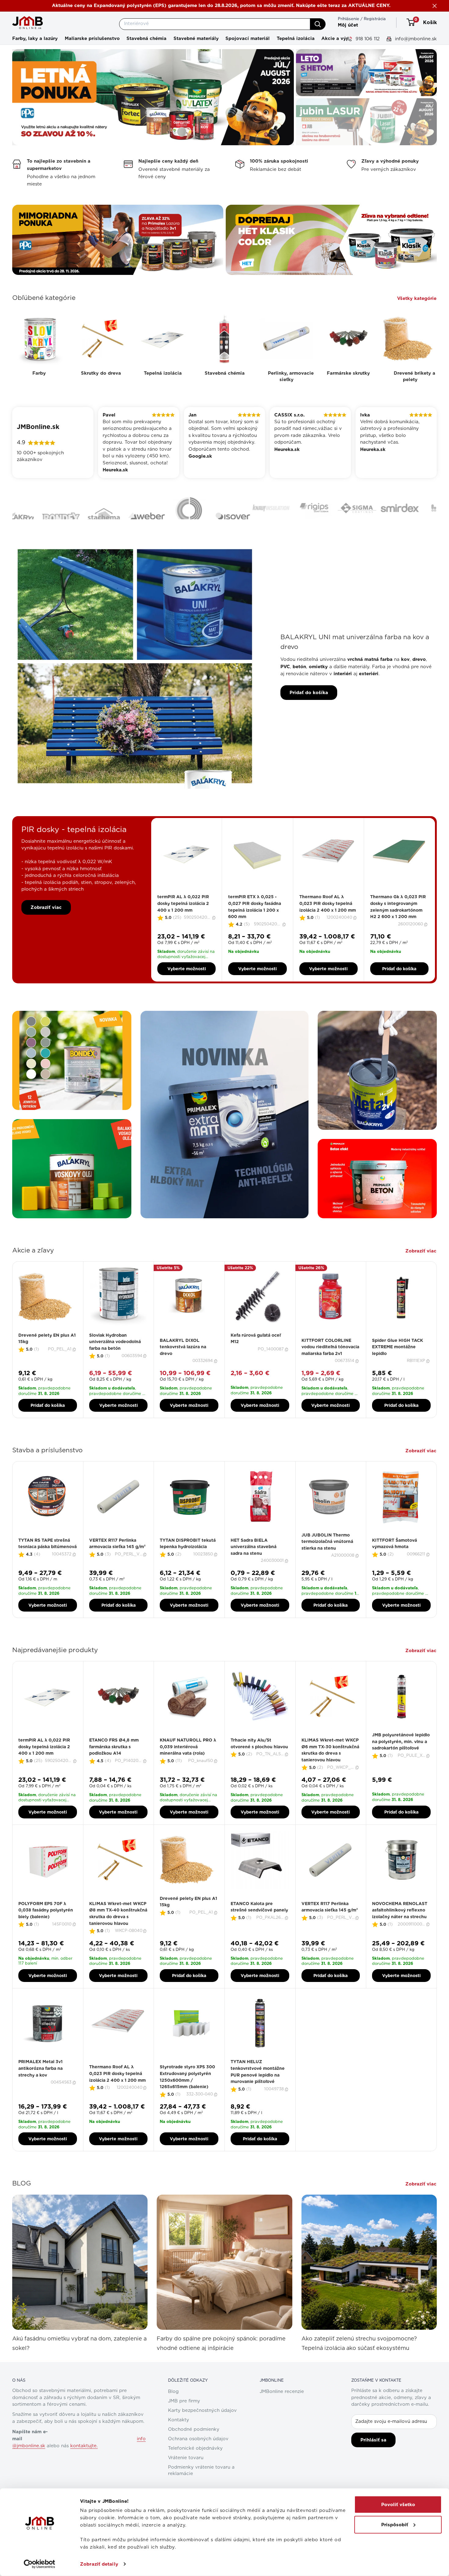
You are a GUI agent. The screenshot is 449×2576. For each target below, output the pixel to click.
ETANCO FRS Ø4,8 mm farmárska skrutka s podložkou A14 (114, 1766)
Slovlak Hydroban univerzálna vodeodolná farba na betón (115, 1362)
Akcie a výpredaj (341, 38)
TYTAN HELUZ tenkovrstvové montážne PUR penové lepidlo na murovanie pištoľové (258, 2091)
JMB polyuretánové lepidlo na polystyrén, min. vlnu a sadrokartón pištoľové (401, 1761)
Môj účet (348, 25)
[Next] (437, 1359)
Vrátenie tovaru (186, 2478)
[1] (179, 912)
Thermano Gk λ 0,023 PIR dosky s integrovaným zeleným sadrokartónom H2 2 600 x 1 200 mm (398, 926)
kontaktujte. (84, 2466)
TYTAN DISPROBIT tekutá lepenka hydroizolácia (188, 1563)
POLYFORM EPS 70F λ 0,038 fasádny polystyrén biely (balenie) (46, 1930)
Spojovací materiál (248, 38)
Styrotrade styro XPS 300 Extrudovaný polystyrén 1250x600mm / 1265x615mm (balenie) (187, 2097)
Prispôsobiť (395, 2524)
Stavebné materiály (196, 38)
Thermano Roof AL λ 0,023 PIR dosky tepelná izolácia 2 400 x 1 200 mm (328, 923)
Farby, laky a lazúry (35, 38)
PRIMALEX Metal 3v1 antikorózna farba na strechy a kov (40, 2088)
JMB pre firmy (184, 2421)
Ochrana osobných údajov (198, 2459)
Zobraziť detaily (99, 2564)
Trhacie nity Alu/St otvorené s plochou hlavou (259, 1763)
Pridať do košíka (309, 712)
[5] (194, 912)
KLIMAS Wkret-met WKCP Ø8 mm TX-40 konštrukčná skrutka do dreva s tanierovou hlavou (118, 1933)
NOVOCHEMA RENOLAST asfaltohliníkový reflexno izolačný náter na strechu (400, 1930)
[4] (190, 912)
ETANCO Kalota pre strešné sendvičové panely (259, 1926)
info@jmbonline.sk (415, 39)
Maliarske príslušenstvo (92, 38)
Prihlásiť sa (373, 2460)
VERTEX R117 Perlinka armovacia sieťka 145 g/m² (117, 1563)
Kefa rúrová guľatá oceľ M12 (256, 1358)
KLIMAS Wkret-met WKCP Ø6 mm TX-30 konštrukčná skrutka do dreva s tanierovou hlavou (330, 1770)
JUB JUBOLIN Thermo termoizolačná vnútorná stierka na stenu (327, 1561)
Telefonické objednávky (195, 2468)
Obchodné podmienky (194, 2449)
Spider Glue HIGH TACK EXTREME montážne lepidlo (398, 1367)
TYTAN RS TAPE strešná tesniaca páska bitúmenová (47, 1563)
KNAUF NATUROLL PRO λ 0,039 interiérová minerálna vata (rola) (188, 1766)
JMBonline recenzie (282, 2411)
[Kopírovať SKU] (214, 938)
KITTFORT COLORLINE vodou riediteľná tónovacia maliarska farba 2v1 (330, 1367)
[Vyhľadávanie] (318, 24)
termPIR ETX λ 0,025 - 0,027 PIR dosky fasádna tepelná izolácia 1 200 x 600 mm (255, 926)
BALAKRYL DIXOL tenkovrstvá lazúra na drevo (183, 1367)
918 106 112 (367, 39)
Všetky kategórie (418, 298)
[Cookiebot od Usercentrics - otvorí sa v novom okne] (40, 2564)
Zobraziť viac (46, 927)
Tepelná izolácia (296, 38)
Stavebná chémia (146, 38)
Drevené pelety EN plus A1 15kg (47, 1358)
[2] (183, 912)
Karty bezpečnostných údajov (202, 2430)
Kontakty (179, 2440)
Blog (173, 2411)
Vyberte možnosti (187, 989)
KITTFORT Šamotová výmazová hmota (394, 1563)
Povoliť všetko (398, 2505)
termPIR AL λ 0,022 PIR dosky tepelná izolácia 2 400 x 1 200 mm (183, 923)
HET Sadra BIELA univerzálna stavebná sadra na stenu (254, 1567)
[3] (186, 912)
